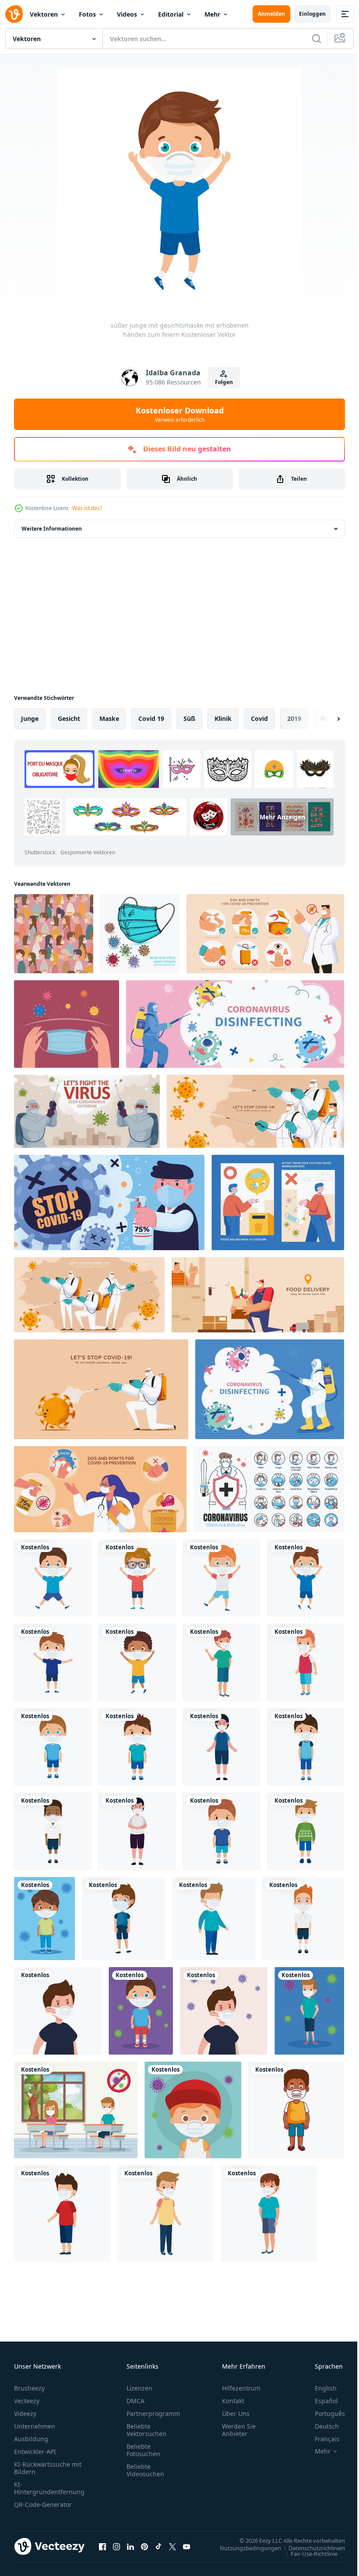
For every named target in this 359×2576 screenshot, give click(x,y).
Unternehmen (35, 2426)
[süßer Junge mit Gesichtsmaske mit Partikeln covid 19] (141, 2011)
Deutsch (320, 2426)
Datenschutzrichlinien (310, 2548)
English (319, 2388)
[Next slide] (324, 719)
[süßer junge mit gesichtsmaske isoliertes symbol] (306, 1662)
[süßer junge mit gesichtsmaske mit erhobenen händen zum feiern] (53, 1578)
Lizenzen (139, 2388)
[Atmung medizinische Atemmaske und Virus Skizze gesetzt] (140, 934)
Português (323, 2413)
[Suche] (317, 38)
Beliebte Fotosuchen (143, 2450)
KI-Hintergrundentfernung (49, 2488)
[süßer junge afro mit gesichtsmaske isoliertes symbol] (296, 2110)
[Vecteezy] (14, 14)
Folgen (224, 382)
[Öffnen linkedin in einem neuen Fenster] (130, 2546)
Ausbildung (31, 2439)
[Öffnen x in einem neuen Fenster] (172, 2546)
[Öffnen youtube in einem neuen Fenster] (187, 2546)
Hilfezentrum (241, 2388)
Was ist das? (87, 508)
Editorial (171, 14)
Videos (127, 14)
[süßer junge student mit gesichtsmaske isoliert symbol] (303, 1919)
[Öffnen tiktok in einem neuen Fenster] (158, 2546)
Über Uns (236, 2413)
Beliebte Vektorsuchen (146, 2430)
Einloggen (312, 14)
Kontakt (233, 2401)
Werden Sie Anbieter (239, 2430)
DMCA (136, 2401)
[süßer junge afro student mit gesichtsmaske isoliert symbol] (53, 1831)
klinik (223, 718)
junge (30, 718)
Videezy (25, 2413)
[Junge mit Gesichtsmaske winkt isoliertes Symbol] (222, 1662)
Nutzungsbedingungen (244, 2548)
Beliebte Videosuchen (145, 2470)
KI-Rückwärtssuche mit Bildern (48, 2468)
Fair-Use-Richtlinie (308, 2553)
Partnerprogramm (153, 2413)
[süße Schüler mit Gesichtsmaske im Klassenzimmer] (76, 2110)
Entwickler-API (35, 2452)
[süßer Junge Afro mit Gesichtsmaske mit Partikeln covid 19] (44, 1919)
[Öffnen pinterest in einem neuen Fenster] (144, 2546)
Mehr (212, 14)
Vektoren (44, 14)
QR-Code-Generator (43, 2504)
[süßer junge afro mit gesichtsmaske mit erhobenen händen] (137, 1662)
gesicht (69, 718)
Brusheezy (29, 2388)
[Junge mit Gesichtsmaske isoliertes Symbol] (222, 1747)
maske (109, 718)
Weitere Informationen (52, 529)
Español (320, 2401)
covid (259, 718)
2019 (294, 718)
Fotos (87, 14)
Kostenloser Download (180, 414)
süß (189, 718)
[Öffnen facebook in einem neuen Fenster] (102, 2546)
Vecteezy (27, 2401)
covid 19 (151, 718)
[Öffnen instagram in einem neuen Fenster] (116, 2546)
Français (320, 2439)
